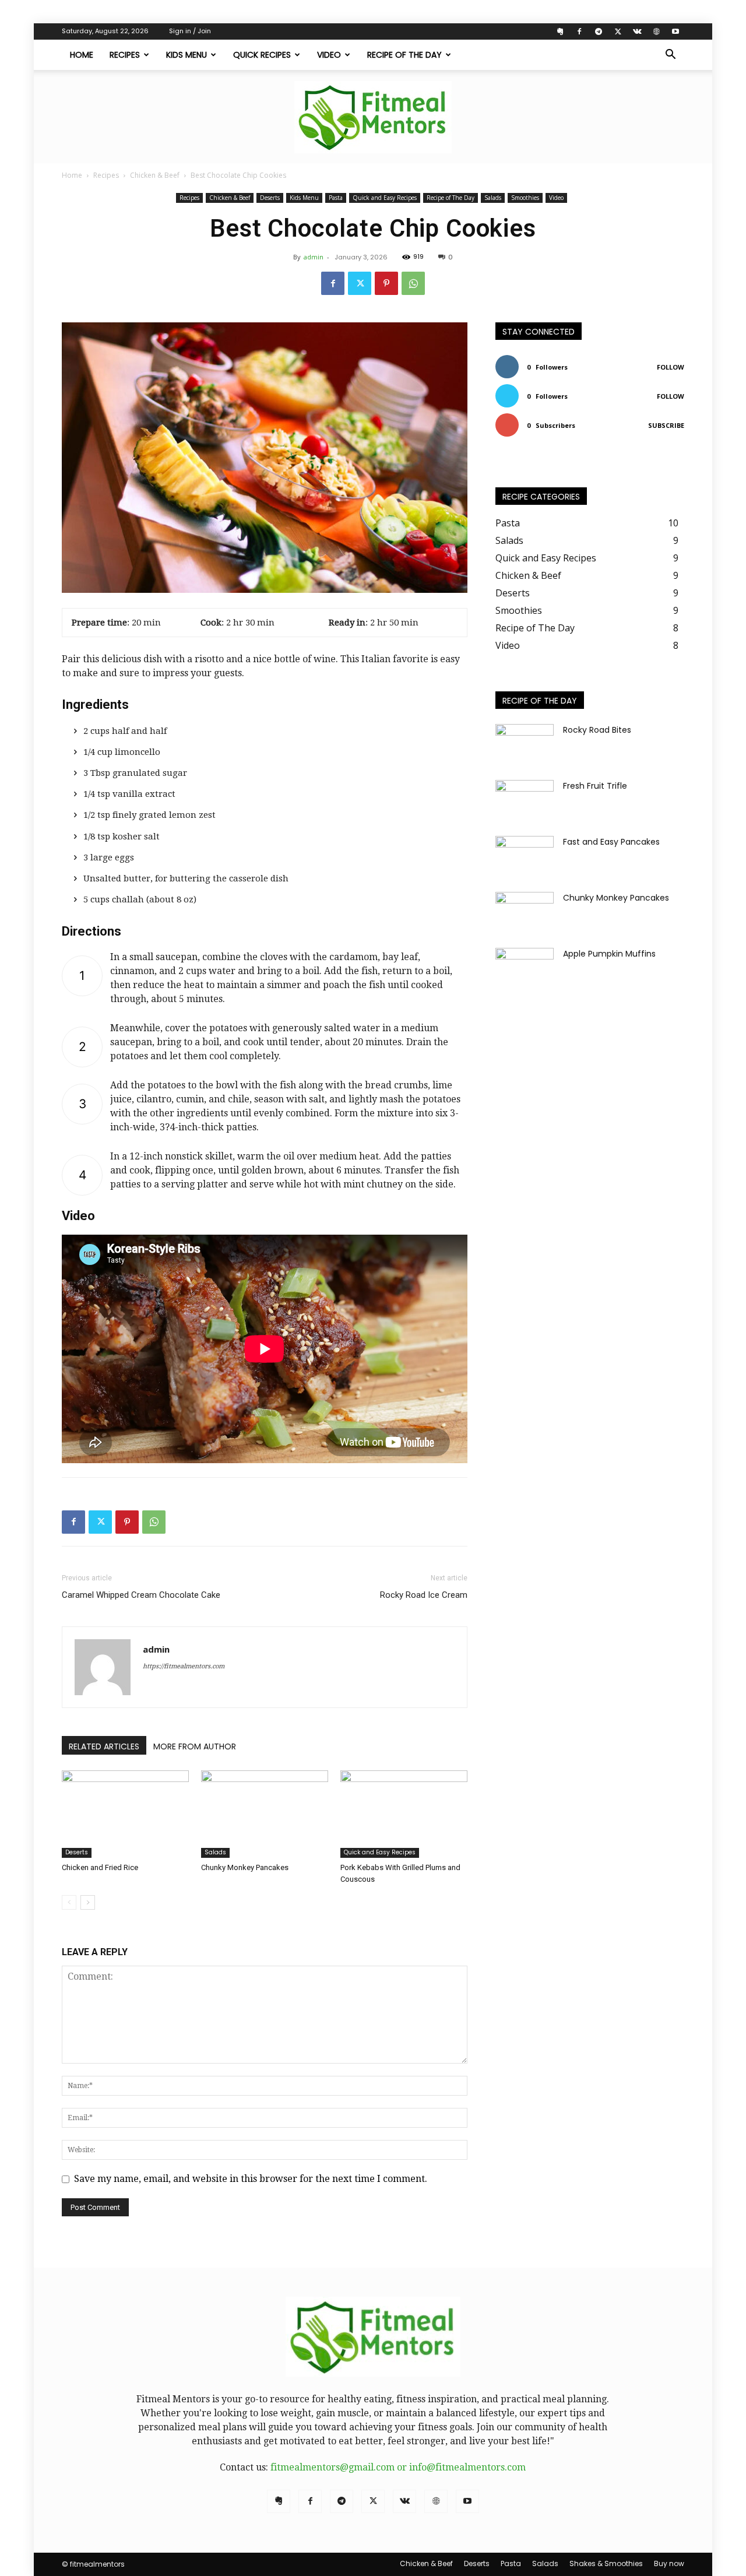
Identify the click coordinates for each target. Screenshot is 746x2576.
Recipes (125, 55)
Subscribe (666, 425)
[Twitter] (618, 31)
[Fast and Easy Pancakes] (525, 856)
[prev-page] (69, 1902)
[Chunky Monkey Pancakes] (265, 1814)
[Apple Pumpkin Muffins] (525, 968)
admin (314, 257)
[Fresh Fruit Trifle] (525, 800)
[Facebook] (579, 31)
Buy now (669, 2563)
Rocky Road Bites (597, 730)
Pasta (336, 198)
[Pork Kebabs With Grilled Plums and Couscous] (404, 1814)
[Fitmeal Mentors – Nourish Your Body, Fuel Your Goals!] (373, 117)
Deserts (270, 198)
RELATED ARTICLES (104, 1746)
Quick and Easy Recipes (385, 198)
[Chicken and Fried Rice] (125, 1814)
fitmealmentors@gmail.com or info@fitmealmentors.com (398, 2467)
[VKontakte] (637, 31)
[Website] (656, 31)
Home (82, 55)
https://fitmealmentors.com (184, 1666)
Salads (493, 198)
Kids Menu (186, 55)
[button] (670, 55)
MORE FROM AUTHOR (195, 1746)
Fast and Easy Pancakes (611, 842)
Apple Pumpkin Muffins (609, 954)
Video (329, 55)
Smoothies (525, 198)
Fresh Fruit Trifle (595, 786)
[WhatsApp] (413, 283)
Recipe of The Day (404, 55)
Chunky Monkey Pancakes (245, 1867)
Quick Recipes (262, 55)
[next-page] (88, 1902)
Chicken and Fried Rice (100, 1867)
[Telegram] (599, 31)
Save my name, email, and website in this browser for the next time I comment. (251, 2179)
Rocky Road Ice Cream (424, 1595)
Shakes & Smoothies (606, 2563)
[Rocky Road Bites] (525, 744)
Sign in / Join (190, 31)
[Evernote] (560, 31)
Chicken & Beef (155, 175)
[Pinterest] (386, 283)
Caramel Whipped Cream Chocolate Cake (141, 1595)
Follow (671, 367)
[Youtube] (675, 31)
